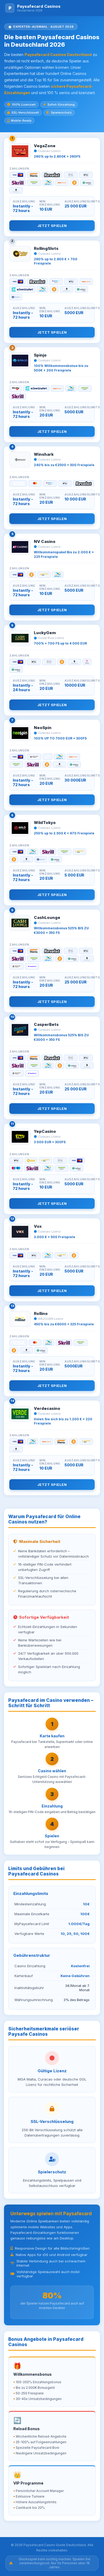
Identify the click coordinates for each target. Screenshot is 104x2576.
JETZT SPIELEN (52, 226)
